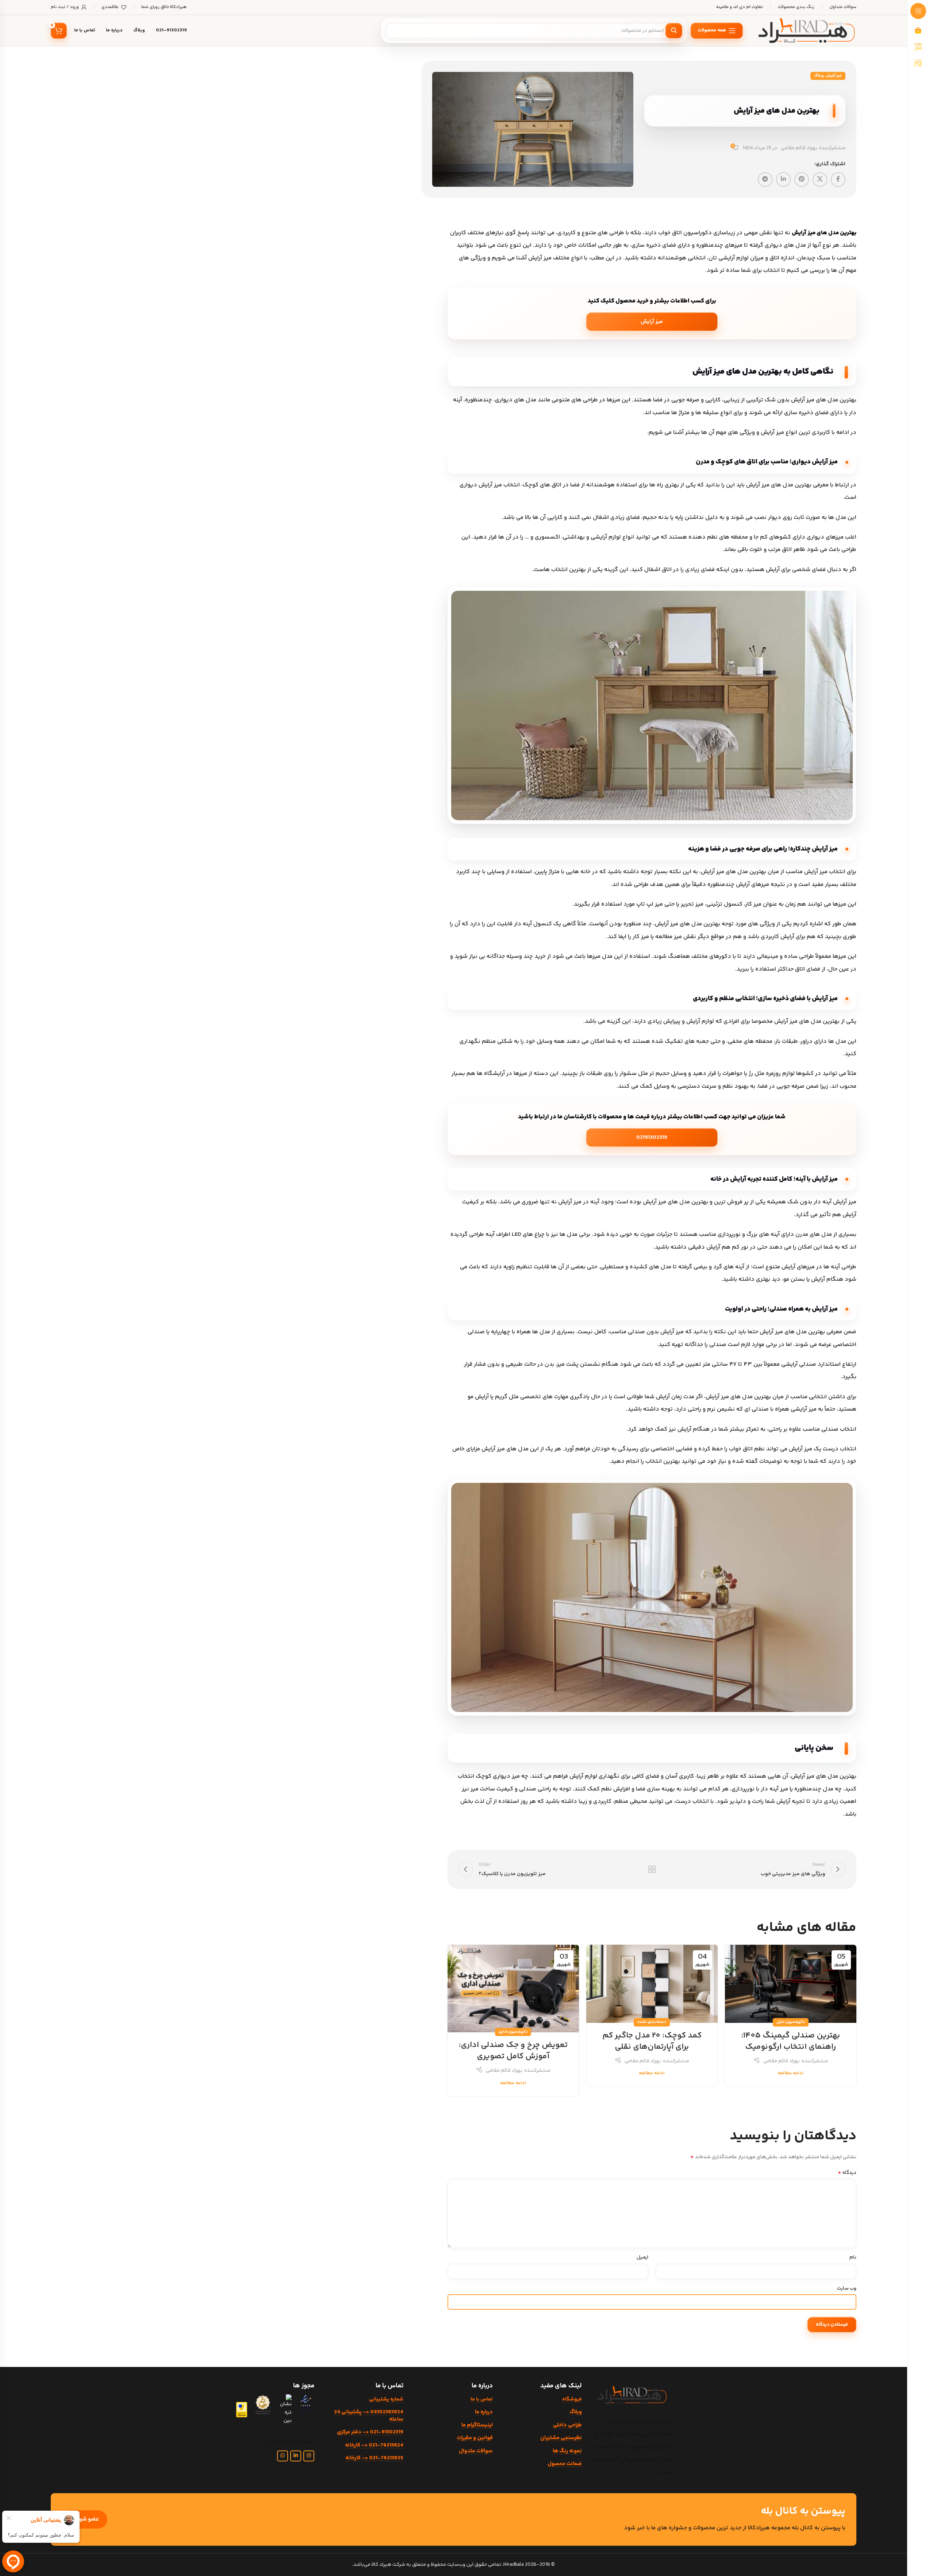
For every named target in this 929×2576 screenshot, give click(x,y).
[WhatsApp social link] (283, 2456)
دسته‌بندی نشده (652, 2022)
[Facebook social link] (838, 180)
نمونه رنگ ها (567, 2451)
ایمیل (642, 2257)
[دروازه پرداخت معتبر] (242, 2410)
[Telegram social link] (765, 180)
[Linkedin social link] (783, 180)
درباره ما (484, 2412)
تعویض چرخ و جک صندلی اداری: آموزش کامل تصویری (513, 2051)
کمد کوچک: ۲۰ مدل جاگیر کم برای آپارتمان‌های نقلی (652, 2041)
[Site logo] (807, 31)
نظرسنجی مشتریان (561, 2438)
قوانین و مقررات (475, 2438)
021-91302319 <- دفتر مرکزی (370, 2432)
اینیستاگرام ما (477, 2425)
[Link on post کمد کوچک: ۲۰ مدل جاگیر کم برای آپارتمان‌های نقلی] (652, 1984)
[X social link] (820, 180)
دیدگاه (847, 2173)
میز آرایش (834, 76)
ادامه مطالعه (790, 2073)
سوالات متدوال (476, 2451)
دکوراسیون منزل (791, 2022)
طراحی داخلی (567, 2425)
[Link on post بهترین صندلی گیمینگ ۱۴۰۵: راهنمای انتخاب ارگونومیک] (791, 1984)
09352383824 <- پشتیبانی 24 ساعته (369, 2416)
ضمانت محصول (565, 2464)
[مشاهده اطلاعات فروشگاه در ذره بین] (285, 2409)
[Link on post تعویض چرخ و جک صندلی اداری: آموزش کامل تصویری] (513, 1989)
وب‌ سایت (847, 2288)
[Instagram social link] (309, 2456)
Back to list (652, 1869)
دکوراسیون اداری (513, 2032)
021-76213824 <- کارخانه (374, 2445)
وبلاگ (819, 76)
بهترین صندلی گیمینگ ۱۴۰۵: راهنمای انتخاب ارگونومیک (790, 2041)
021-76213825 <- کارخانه (374, 2458)
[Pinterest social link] (802, 180)
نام (853, 2257)
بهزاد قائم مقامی (799, 148)
